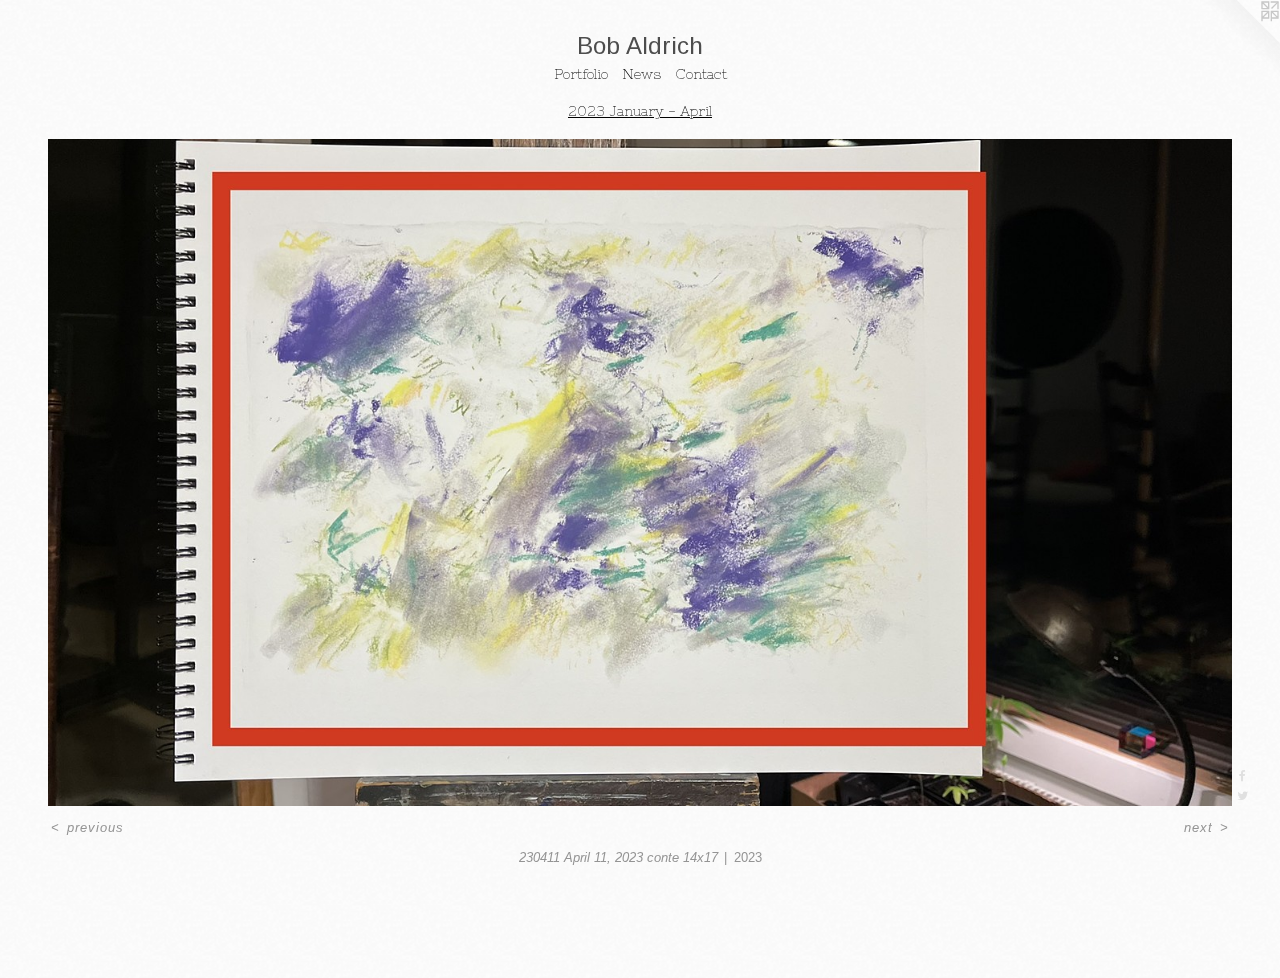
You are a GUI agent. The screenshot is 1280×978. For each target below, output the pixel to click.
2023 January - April (640, 111)
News (641, 74)
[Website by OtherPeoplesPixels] (1240, 40)
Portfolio (581, 74)
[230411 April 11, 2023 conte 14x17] (640, 472)
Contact (701, 74)
